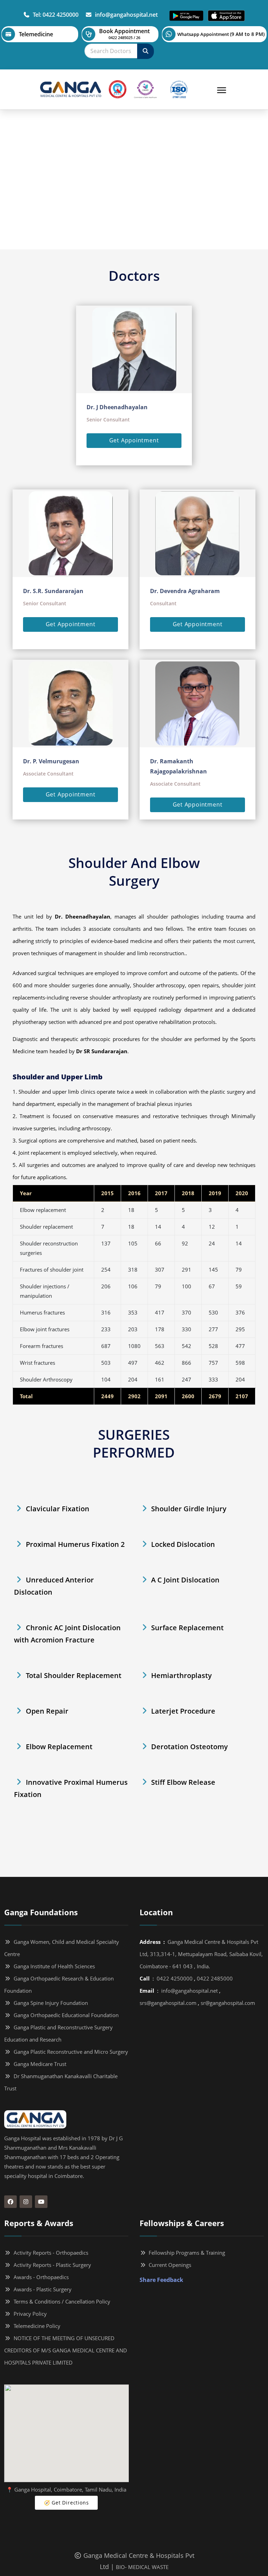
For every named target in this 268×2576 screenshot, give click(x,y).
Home (95, 196)
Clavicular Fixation (58, 1509)
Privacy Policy (29, 2314)
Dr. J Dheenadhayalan (117, 407)
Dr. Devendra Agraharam (185, 591)
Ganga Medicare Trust (39, 2064)
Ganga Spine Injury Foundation (49, 2003)
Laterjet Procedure (183, 1711)
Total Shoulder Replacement (74, 1675)
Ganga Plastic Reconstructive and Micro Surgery (69, 2052)
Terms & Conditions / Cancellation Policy (61, 2301)
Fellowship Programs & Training (185, 2253)
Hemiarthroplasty (181, 1675)
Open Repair (47, 1711)
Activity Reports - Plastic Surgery (51, 2265)
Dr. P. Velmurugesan (51, 761)
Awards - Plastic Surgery (41, 2289)
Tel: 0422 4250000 (54, 15)
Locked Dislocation (183, 1544)
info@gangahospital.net (125, 15)
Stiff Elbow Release (183, 1782)
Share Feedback (161, 2280)
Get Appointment (134, 440)
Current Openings (169, 2265)
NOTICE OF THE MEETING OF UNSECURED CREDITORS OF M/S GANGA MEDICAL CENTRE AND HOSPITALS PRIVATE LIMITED (66, 2350)
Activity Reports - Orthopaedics (50, 2253)
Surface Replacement (187, 1628)
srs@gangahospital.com (168, 2003)
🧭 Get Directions (66, 2503)
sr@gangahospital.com (228, 2003)
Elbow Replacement (59, 1747)
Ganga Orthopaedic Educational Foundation (65, 2015)
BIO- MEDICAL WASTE (142, 2567)
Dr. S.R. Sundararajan (53, 591)
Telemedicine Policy (36, 2326)
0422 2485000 (215, 1978)
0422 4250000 (175, 1978)
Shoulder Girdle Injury (189, 1509)
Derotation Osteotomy (189, 1747)
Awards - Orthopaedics (40, 2277)
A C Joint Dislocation (185, 1580)
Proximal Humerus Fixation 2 (75, 1544)
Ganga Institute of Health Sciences (53, 1966)
